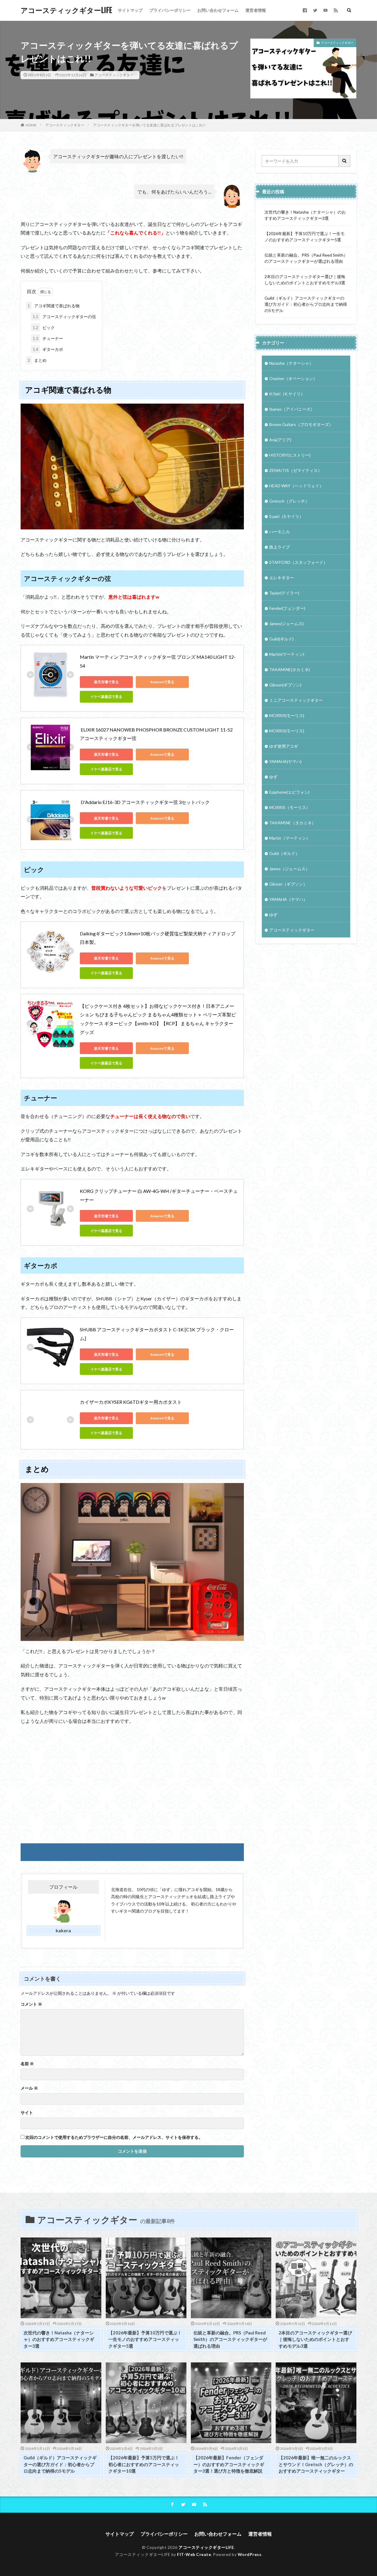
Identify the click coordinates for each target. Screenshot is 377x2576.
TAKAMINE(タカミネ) (290, 669)
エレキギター (282, 578)
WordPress (250, 2554)
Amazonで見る (162, 682)
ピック (44, 327)
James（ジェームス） (289, 869)
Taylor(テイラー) (284, 593)
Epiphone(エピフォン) (289, 792)
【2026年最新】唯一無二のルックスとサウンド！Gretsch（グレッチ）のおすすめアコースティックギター (316, 2464)
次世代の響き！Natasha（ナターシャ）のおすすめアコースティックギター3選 (305, 215)
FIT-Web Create (194, 2554)
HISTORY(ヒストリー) (290, 455)
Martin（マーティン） (290, 838)
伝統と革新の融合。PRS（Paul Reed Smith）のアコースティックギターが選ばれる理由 (306, 258)
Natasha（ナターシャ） (291, 363)
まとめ (37, 360)
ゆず (273, 777)
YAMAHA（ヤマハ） (288, 899)
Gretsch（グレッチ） (289, 501)
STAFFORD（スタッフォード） (298, 562)
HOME (31, 125)
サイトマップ (130, 10)
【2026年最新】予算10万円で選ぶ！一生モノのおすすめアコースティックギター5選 (305, 237)
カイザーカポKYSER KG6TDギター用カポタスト (131, 1402)
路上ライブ (280, 547)
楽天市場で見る (106, 682)
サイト (27, 2113)
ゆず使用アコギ (284, 746)
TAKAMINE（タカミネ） (292, 823)
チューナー (48, 338)
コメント (31, 2004)
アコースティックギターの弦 (64, 317)
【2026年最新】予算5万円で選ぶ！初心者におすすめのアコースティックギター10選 (144, 2464)
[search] (345, 161)
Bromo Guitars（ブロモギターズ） (301, 424)
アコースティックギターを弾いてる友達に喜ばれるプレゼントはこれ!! (149, 125)
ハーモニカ (280, 532)
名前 (27, 2064)
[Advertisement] (132, 1784)
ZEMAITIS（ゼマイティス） (296, 470)
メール (29, 2088)
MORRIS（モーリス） (290, 807)
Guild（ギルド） (284, 853)
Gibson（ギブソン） (288, 884)
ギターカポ (48, 349)
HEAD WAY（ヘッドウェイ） (296, 486)
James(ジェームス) (286, 624)
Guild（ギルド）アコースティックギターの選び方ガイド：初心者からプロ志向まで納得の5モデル (306, 304)
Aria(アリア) (280, 440)
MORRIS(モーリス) (287, 715)
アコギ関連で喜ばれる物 (54, 306)
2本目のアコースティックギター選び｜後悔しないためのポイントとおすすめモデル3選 (305, 280)
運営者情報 (256, 10)
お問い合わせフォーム (218, 10)
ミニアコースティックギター (296, 700)
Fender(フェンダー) (287, 608)
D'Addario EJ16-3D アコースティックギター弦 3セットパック (145, 802)
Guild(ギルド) (281, 639)
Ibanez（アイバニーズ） (292, 409)
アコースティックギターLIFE (66, 10)
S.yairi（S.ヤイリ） (286, 516)
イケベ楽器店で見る (106, 697)
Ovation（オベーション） (293, 378)
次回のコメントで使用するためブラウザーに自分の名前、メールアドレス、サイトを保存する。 (114, 2137)
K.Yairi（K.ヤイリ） (287, 394)
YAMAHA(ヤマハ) (285, 761)
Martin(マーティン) (287, 654)
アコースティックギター (114, 75)
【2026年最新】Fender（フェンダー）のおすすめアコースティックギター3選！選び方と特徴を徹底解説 (229, 2464)
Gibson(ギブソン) (285, 685)
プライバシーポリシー (170, 10)
